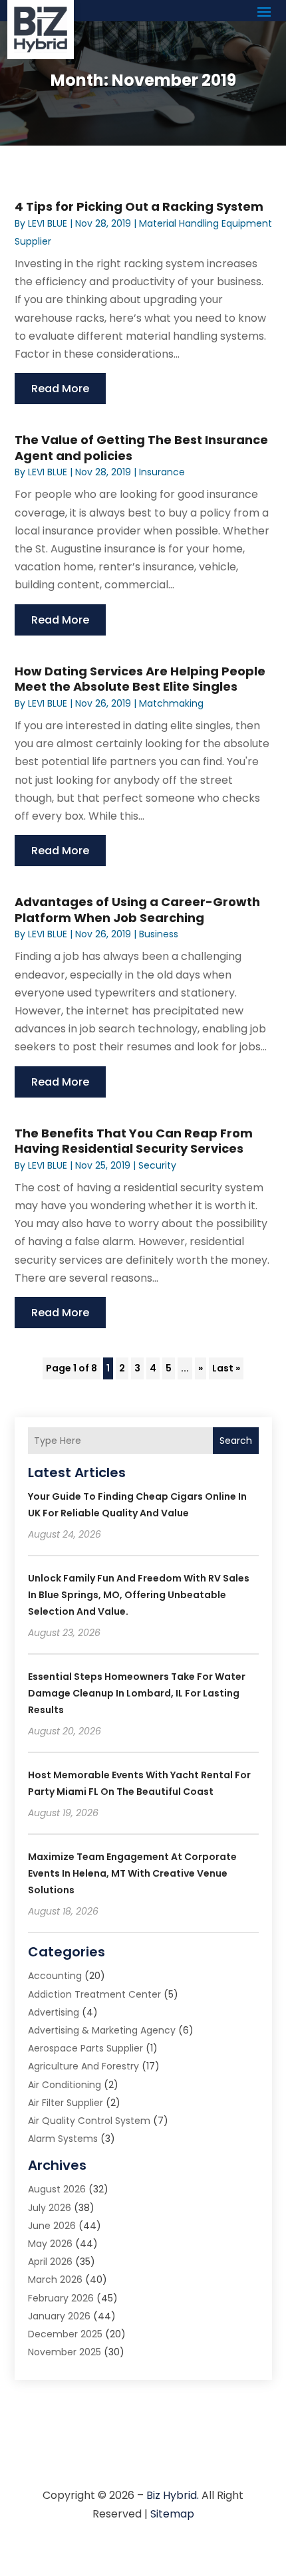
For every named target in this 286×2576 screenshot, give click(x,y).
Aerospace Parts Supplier (85, 2048)
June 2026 (52, 2226)
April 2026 (50, 2262)
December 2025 (65, 2334)
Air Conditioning (65, 2085)
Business (159, 934)
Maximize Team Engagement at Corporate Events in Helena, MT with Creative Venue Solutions (132, 1873)
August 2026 (57, 2189)
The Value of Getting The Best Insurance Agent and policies (141, 447)
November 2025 (65, 2352)
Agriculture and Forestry (83, 2066)
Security (157, 1165)
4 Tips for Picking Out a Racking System (139, 206)
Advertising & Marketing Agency (102, 2030)
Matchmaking (171, 703)
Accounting (55, 1976)
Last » (226, 1368)
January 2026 (59, 2316)
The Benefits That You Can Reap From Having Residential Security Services (134, 1141)
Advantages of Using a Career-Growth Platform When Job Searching (137, 909)
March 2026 (55, 2280)
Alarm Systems (63, 2139)
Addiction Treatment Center (94, 1994)
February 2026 (61, 2298)
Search (236, 1441)
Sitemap (172, 2514)
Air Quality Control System (89, 2121)
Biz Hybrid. (173, 2495)
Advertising (54, 2012)
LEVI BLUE (48, 223)
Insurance (162, 472)
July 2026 (50, 2208)
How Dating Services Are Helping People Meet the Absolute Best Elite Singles (140, 679)
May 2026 (50, 2244)
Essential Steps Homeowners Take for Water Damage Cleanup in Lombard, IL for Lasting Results (137, 1693)
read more (60, 389)
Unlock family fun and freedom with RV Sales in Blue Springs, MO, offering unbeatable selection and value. (139, 1595)
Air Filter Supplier (66, 2103)
